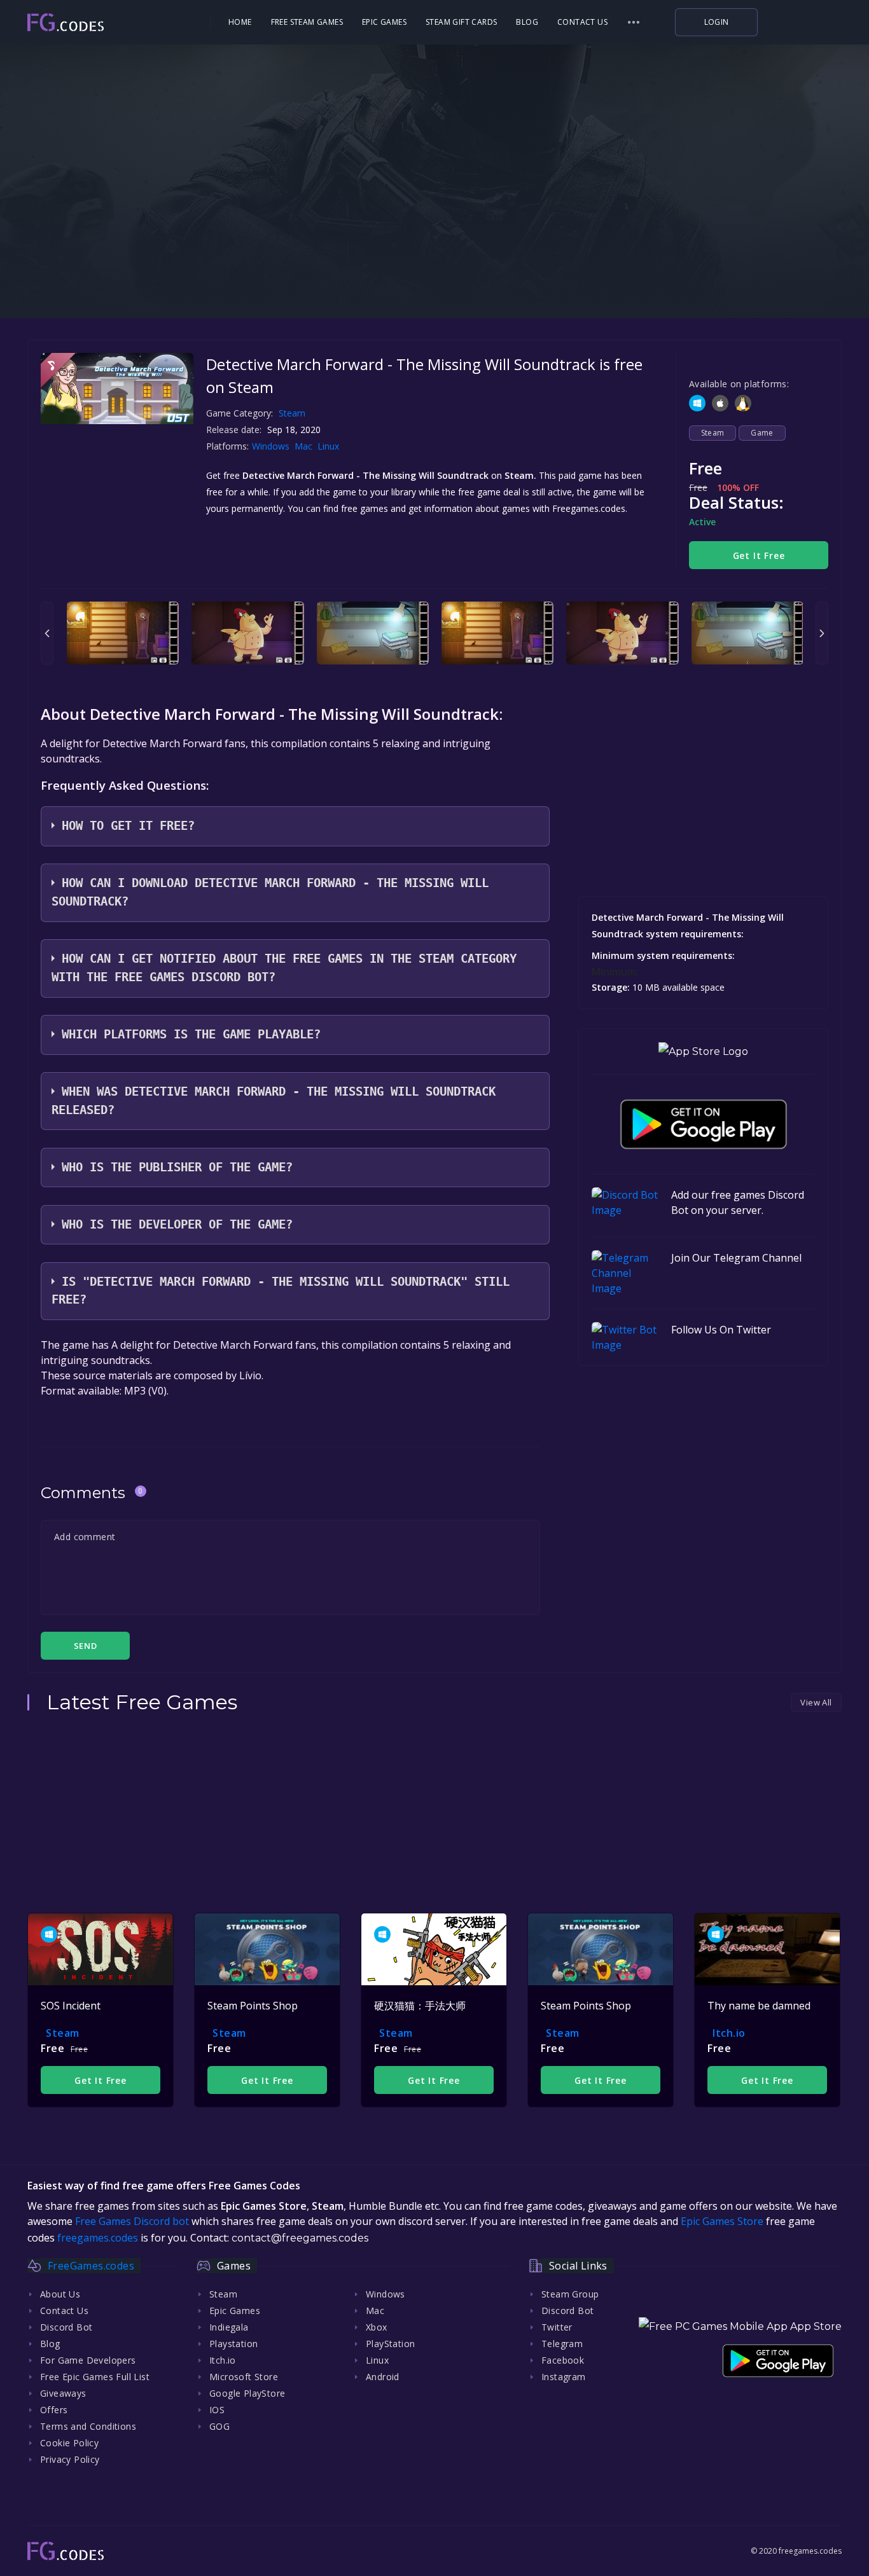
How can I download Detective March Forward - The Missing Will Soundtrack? (270, 892)
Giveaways (63, 2393)
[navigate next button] (822, 633)
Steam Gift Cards (461, 22)
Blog (527, 22)
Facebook (563, 2360)
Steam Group (570, 2294)
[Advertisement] (434, 235)
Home (240, 22)
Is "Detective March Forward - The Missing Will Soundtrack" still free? (281, 1291)
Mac (305, 446)
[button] (634, 22)
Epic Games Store (722, 2221)
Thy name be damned (759, 2006)
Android (383, 2377)
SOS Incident (71, 2006)
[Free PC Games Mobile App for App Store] (703, 1051)
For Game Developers (88, 2360)
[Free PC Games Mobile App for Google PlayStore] (704, 1124)
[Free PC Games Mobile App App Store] (740, 2326)
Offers (54, 2410)
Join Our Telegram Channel (736, 1258)
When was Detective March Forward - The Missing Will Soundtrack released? (274, 1101)
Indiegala (229, 2327)
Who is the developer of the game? (177, 1224)
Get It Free (759, 555)
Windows (272, 446)
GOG (219, 2426)
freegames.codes (98, 2238)
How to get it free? (128, 826)
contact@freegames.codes (300, 2238)
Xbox (377, 2327)
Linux (330, 446)
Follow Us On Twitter (721, 1330)
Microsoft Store (244, 2377)
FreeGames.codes (91, 2266)
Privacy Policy (70, 2459)
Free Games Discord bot (132, 2221)
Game (762, 433)
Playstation (233, 2344)
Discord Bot (66, 2327)
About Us (60, 2294)
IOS (217, 2410)
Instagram (564, 2377)
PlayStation (390, 2344)
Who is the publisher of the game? (177, 1167)
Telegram (562, 2344)
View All (816, 1702)
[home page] (101, 23)
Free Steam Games (307, 22)
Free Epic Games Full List (95, 2377)
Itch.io (729, 2033)
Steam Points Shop (253, 2006)
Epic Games (384, 22)
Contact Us (582, 22)
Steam (292, 413)
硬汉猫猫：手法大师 (420, 2006)
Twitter (557, 2327)
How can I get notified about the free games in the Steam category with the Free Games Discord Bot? (284, 968)
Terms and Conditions (88, 2426)
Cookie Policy (69, 2443)
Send (85, 1646)
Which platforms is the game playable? (191, 1034)
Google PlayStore (247, 2393)
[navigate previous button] (47, 633)
